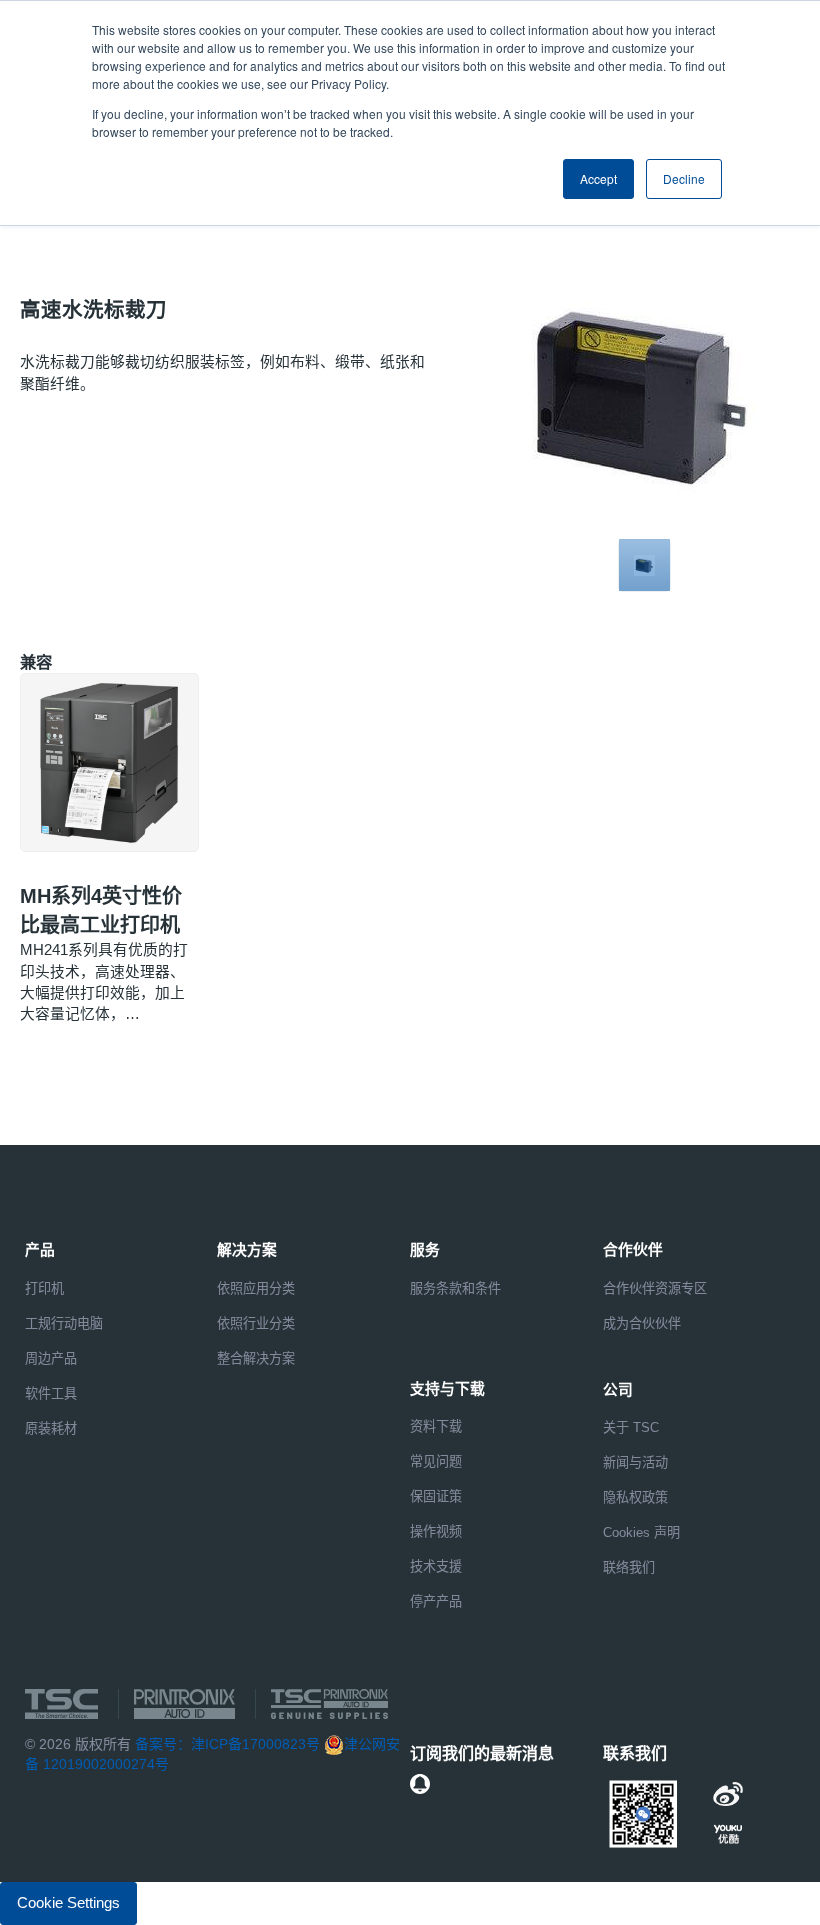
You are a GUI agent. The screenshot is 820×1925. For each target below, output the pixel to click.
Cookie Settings (68, 1903)
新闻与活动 (635, 1462)
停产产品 (436, 1601)
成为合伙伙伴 (642, 1323)
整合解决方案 (256, 1358)
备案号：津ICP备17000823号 (227, 1744)
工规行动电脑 (64, 1323)
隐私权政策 (635, 1497)
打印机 (44, 1288)
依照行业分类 (256, 1323)
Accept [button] (598, 178)
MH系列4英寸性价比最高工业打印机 (101, 910)
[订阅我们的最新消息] (420, 1784)
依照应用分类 (256, 1288)
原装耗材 (51, 1428)
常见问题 (436, 1461)
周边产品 (51, 1358)
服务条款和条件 (455, 1288)
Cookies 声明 (641, 1532)
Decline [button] (684, 178)
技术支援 (436, 1566)
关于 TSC (631, 1427)
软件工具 (51, 1393)
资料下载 (436, 1426)
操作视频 (436, 1531)
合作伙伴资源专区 (655, 1288)
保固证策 (436, 1496)
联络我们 (629, 1567)
